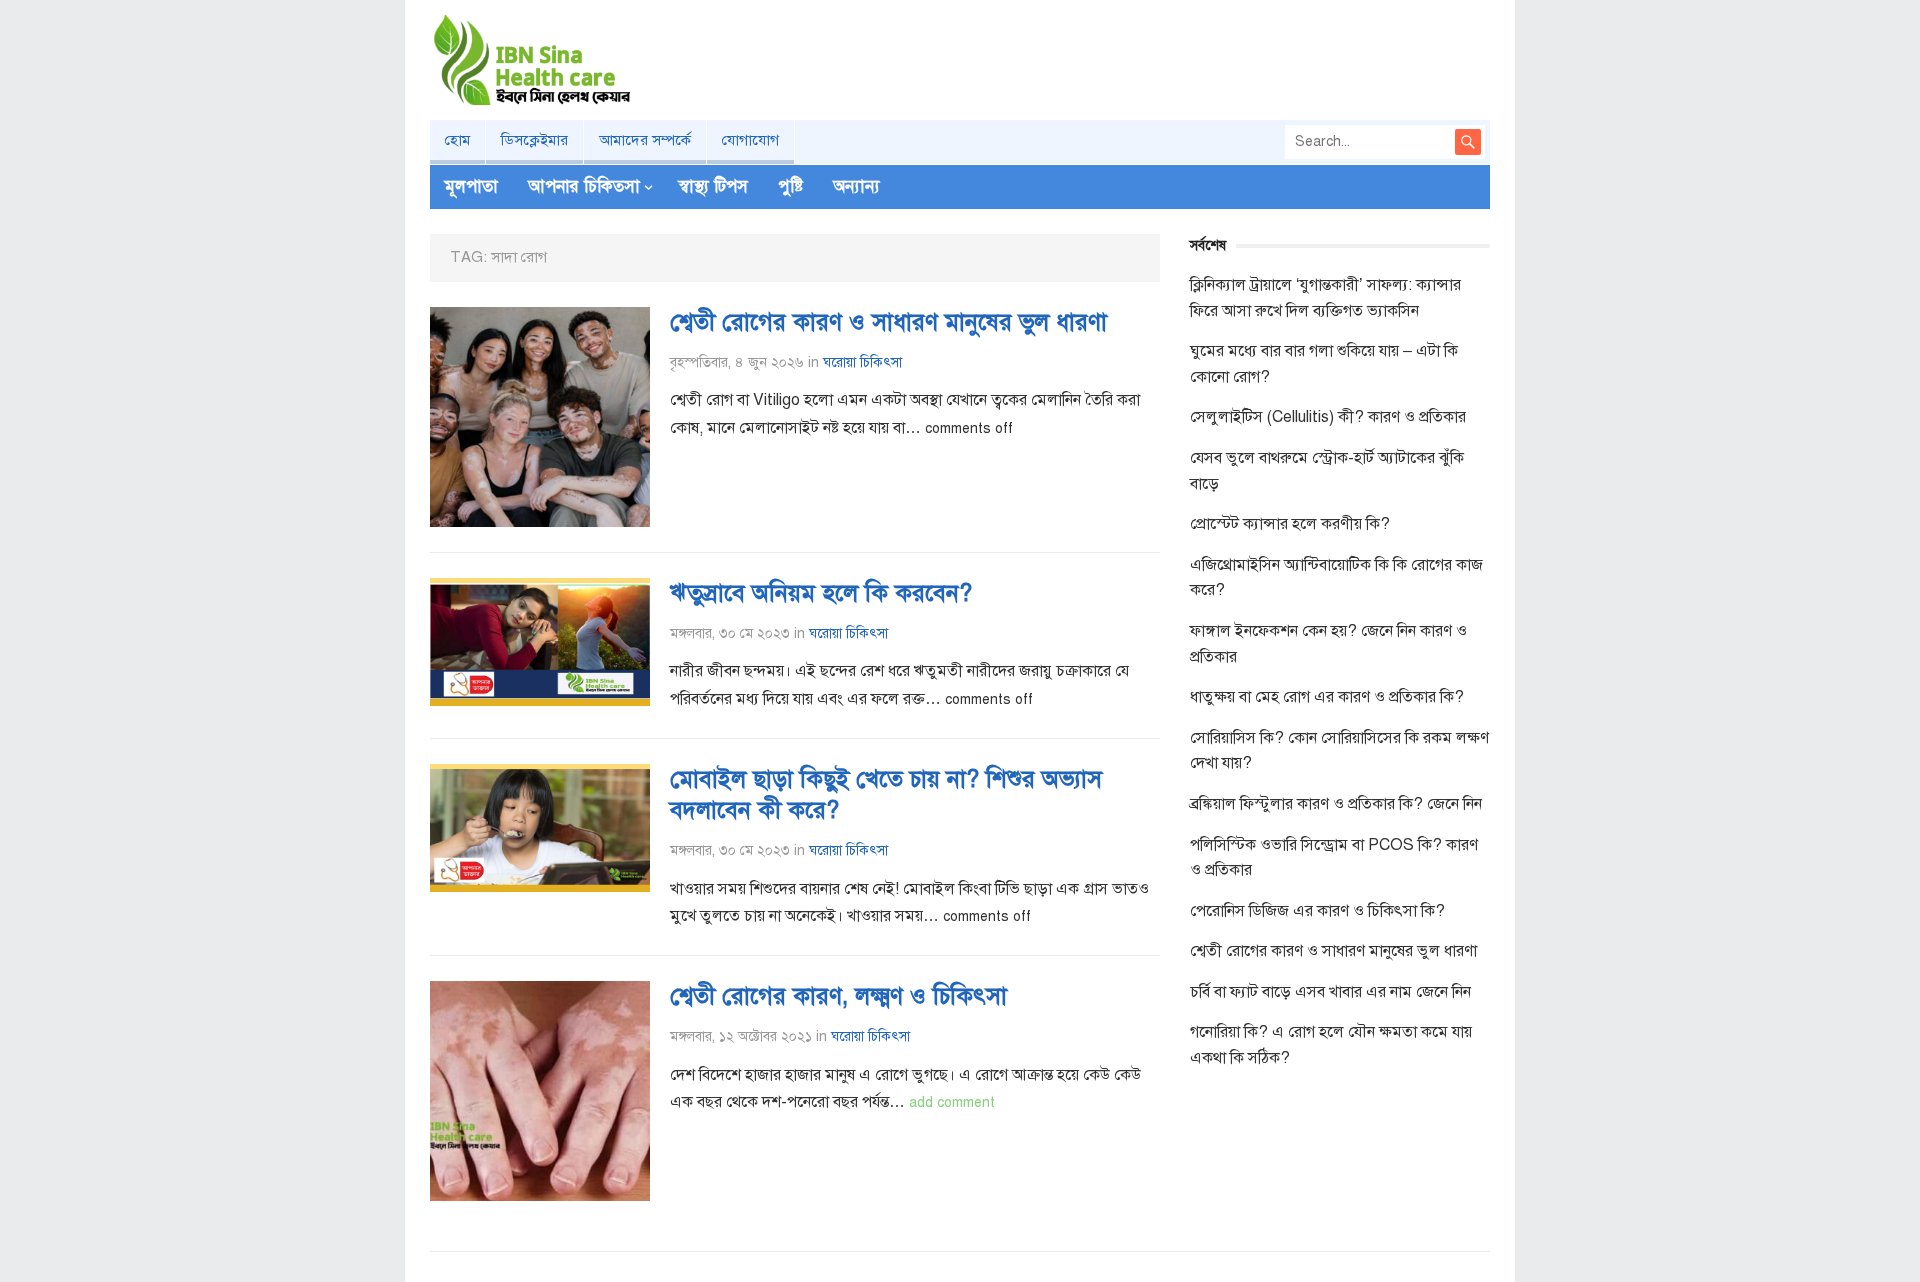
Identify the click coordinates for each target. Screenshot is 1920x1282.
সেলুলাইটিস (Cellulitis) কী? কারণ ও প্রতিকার (1328, 417)
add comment (952, 1102)
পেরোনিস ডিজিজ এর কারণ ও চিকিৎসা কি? (1317, 911)
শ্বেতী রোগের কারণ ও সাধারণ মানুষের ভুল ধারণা (888, 322)
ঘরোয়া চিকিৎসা (862, 362)
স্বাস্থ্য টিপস (713, 186)
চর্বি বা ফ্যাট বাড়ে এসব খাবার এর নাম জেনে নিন (1330, 992)
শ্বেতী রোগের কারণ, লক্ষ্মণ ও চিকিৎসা (838, 996)
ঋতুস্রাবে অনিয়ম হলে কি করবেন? (821, 593)
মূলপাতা (471, 186)
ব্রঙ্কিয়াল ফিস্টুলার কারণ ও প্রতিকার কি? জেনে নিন (1336, 804)
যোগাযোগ (750, 140)
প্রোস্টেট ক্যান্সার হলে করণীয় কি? (1290, 524)
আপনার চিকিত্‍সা (584, 186)
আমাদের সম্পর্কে (645, 140)
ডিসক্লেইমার (534, 140)
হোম (457, 140)
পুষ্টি (790, 186)
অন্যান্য (856, 186)
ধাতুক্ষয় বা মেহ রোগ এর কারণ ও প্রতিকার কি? (1327, 697)
